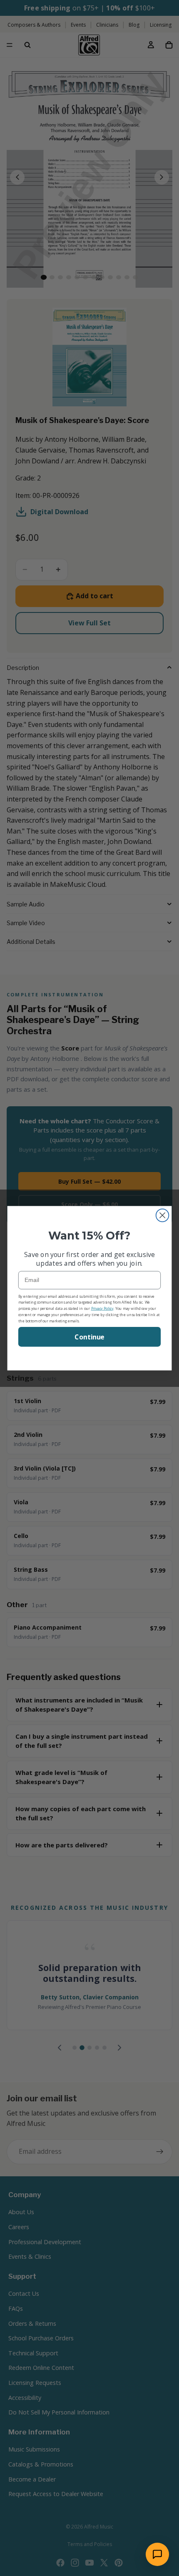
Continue (89, 1337)
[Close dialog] (163, 1215)
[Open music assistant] (157, 2554)
